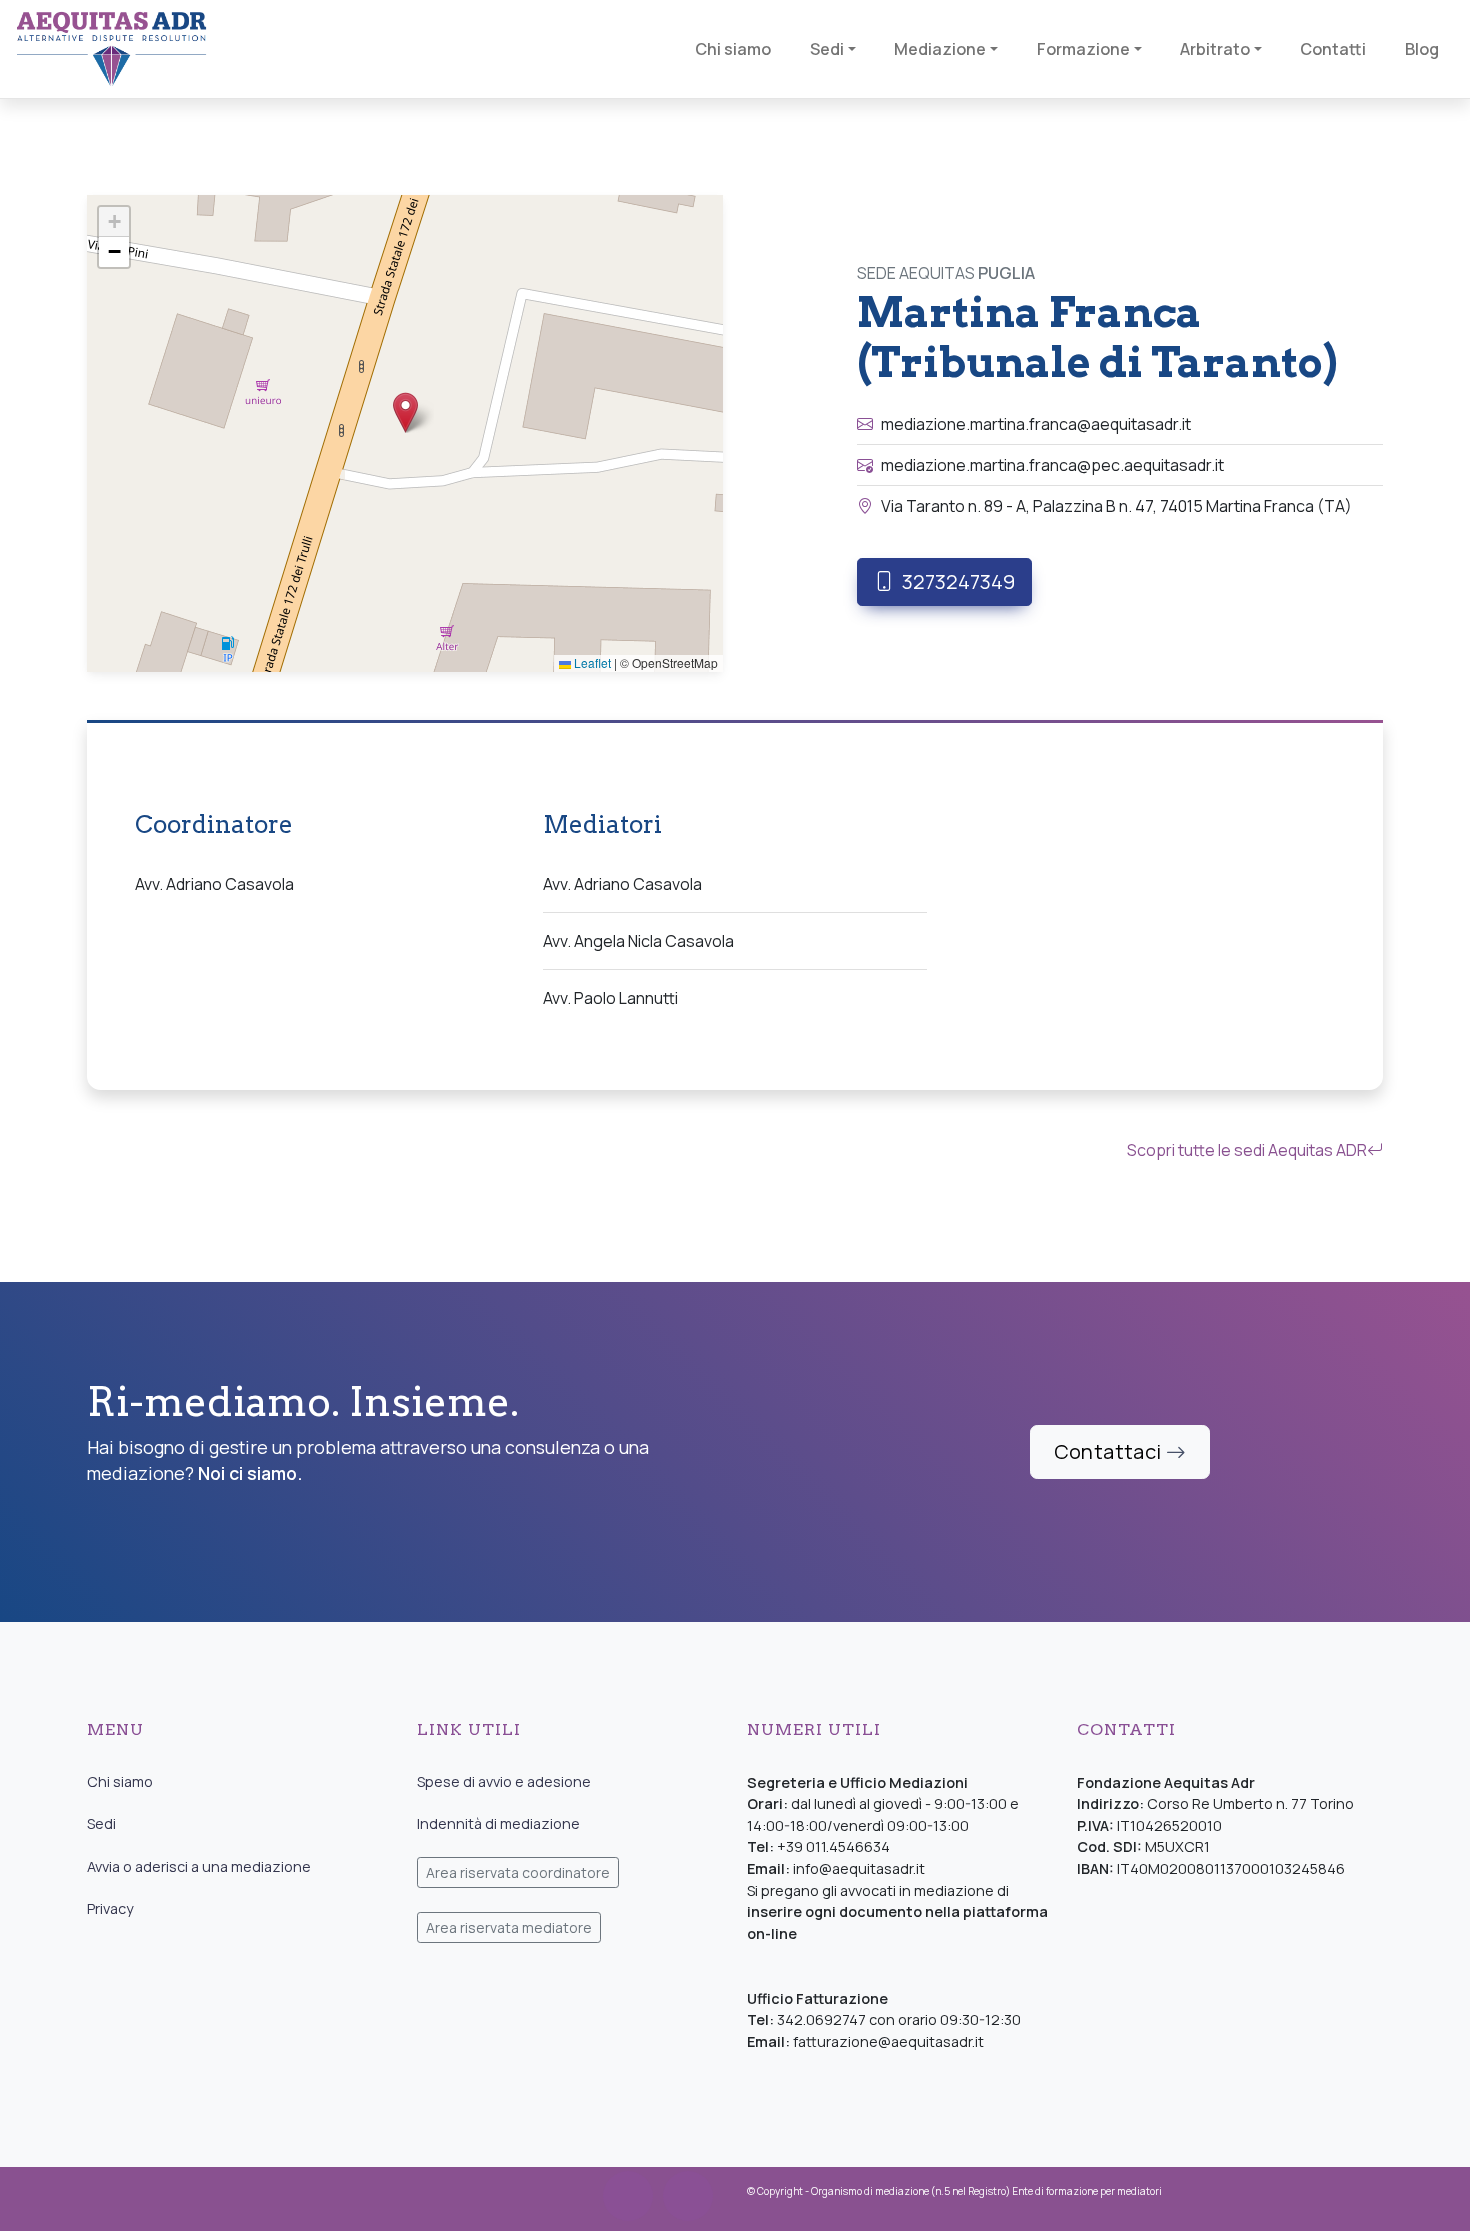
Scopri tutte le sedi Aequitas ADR (1247, 1150)
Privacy (110, 1908)
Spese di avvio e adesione (504, 1781)
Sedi (101, 1823)
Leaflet (591, 662)
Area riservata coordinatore (518, 1872)
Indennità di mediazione (498, 1823)
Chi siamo (120, 1781)
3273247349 (958, 581)
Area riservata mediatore (509, 1927)
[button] (405, 412)
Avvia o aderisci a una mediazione (199, 1866)
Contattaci (1110, 1451)
